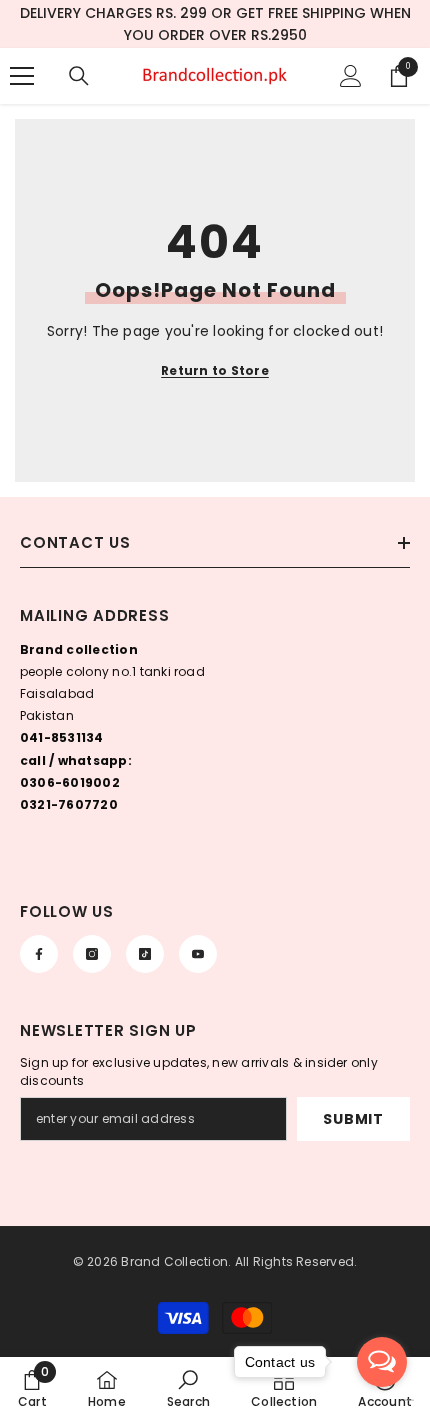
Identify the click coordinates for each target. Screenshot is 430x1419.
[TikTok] (145, 954)
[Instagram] (92, 954)
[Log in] (351, 76)
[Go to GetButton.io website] (382, 1399)
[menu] (22, 76)
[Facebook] (39, 954)
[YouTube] (198, 954)
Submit (353, 1119)
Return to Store (215, 370)
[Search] (79, 76)
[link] (32, 1388)
